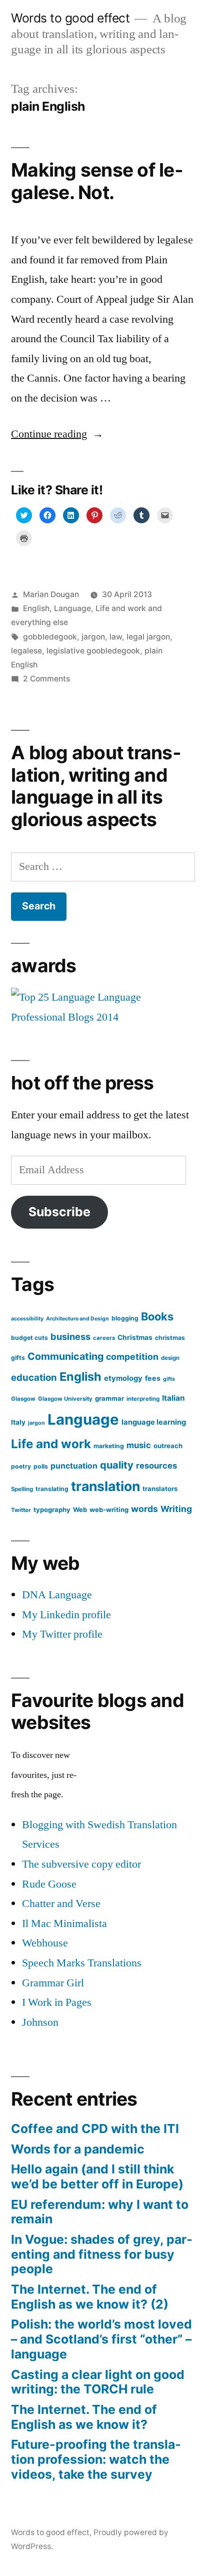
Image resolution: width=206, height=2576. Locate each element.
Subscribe (59, 1212)
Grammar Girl (53, 1983)
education (34, 1377)
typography (52, 1509)
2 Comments (46, 679)
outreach (168, 1446)
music (139, 1445)
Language (72, 608)
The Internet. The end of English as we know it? (84, 2417)
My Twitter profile (62, 1634)
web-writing (109, 1509)
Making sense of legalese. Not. (97, 181)
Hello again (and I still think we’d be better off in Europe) (97, 2176)
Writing (176, 1509)
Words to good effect (70, 18)
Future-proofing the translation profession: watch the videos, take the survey (96, 2459)
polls (41, 1466)
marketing (109, 1446)
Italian (173, 1398)
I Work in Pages (57, 2002)
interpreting (143, 1399)
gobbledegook (50, 637)
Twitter (21, 1510)
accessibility (27, 1319)
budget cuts (29, 1338)
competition (132, 1357)
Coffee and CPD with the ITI (95, 2129)
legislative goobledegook (93, 651)
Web (80, 1509)
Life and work (51, 1444)
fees (153, 1378)
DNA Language (57, 1595)
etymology (123, 1378)
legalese (26, 651)
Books (157, 1316)
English (36, 608)
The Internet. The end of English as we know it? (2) (90, 2297)
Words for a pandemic (78, 2149)
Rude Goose (49, 1884)
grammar (109, 1398)
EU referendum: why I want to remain (100, 2212)
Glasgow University (65, 1399)
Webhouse (45, 1943)
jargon (93, 637)
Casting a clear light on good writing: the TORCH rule (98, 2382)
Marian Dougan (51, 594)
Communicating (65, 1356)
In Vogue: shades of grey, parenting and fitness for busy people (102, 2254)
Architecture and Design (77, 1319)
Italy (18, 1422)
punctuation (74, 1466)
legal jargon (148, 637)
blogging (125, 1318)
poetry (21, 1466)
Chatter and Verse (61, 1904)
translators (160, 1489)
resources (156, 1466)
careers (104, 1338)
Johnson (40, 2022)
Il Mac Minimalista (64, 1924)
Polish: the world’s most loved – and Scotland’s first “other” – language (101, 2339)
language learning (154, 1422)
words (144, 1509)
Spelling (22, 1489)
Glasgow (23, 1399)
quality (117, 1465)
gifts (169, 1379)
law (116, 637)
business (70, 1336)
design (170, 1358)
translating (52, 1489)
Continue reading (57, 434)
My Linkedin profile (66, 1615)
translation (105, 1486)
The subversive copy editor (81, 1864)
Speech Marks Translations (82, 1963)
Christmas (135, 1337)
